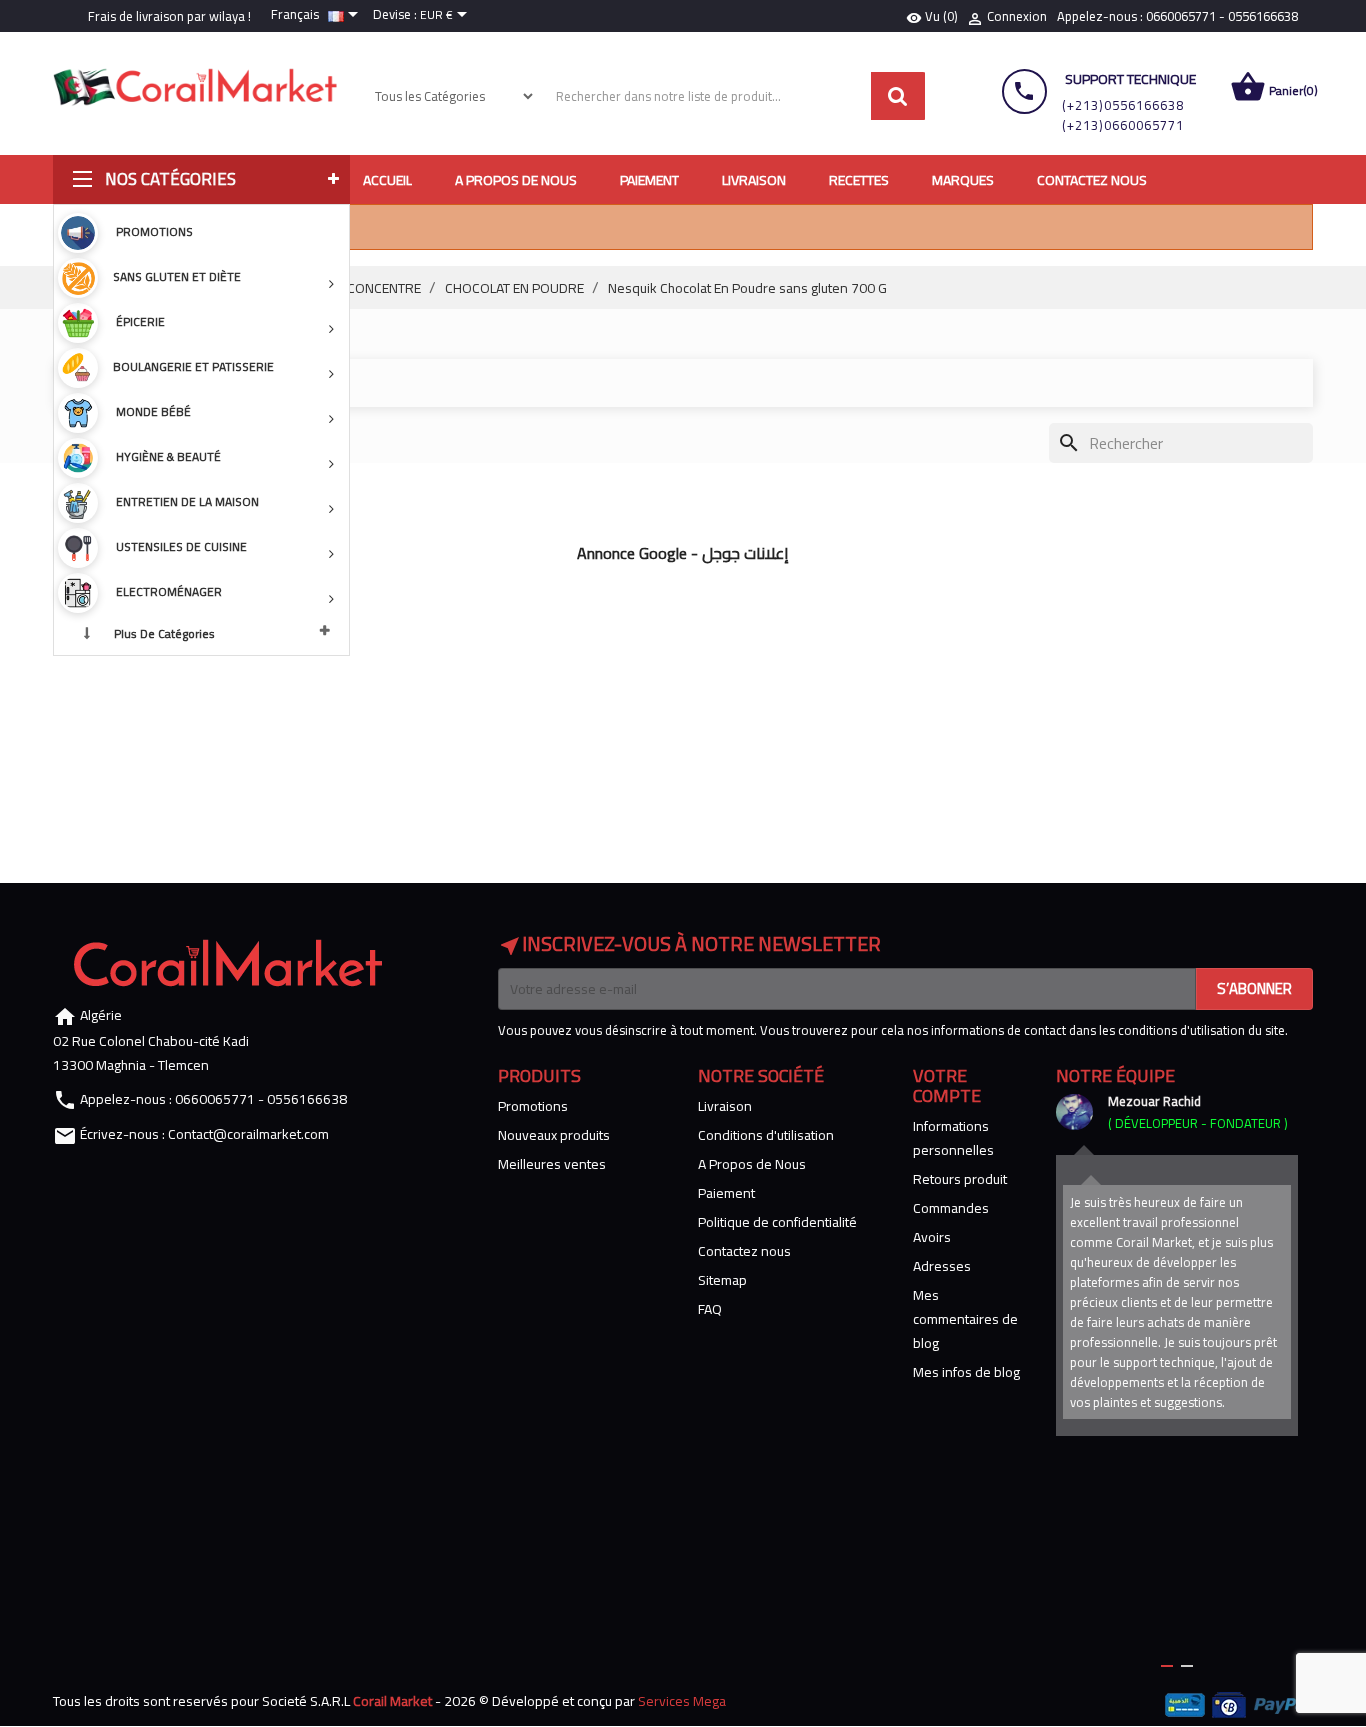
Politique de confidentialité (777, 1222)
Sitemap (722, 1280)
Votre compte (947, 1085)
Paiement (726, 1193)
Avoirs (932, 1237)
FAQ (710, 1309)
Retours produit (960, 1179)
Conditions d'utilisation (766, 1135)
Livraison (725, 1106)
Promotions (533, 1106)
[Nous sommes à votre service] (1074, 1112)
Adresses (942, 1266)
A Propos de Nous (752, 1164)
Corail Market (392, 1701)
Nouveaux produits (554, 1135)
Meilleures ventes (552, 1164)
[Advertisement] (683, 713)
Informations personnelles (953, 1138)
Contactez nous (744, 1251)
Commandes (951, 1208)
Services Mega (682, 1701)
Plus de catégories (164, 633)
